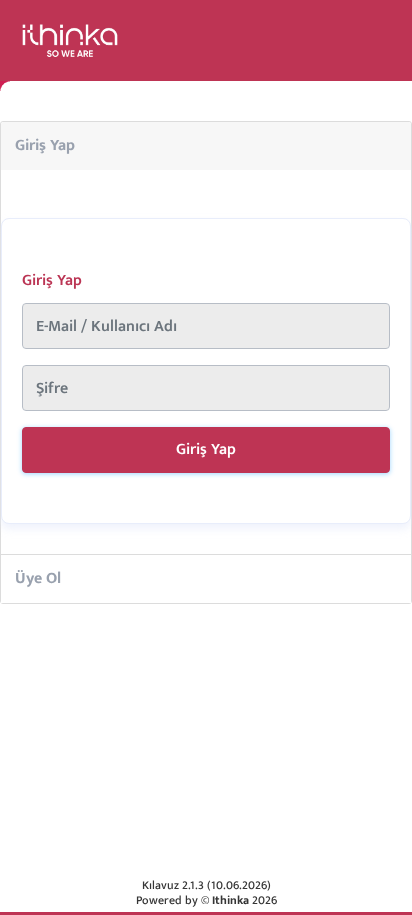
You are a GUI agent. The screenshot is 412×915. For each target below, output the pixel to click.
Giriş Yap (45, 145)
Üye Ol (38, 578)
